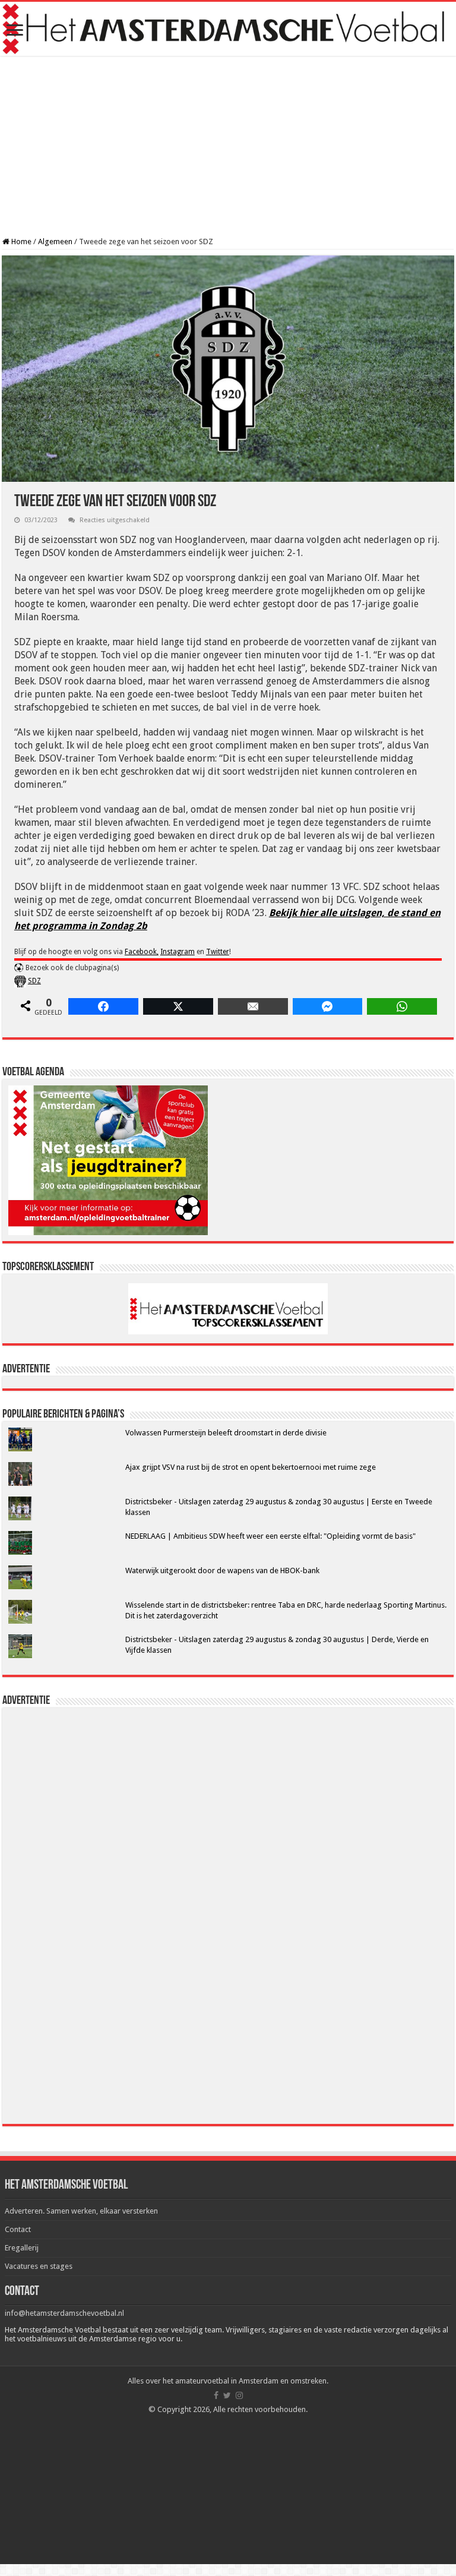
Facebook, (142, 952)
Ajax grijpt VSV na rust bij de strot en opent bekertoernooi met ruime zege (251, 1467)
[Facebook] (216, 2395)
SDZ (34, 981)
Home (20, 241)
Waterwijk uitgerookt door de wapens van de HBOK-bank (222, 1570)
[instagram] (239, 2395)
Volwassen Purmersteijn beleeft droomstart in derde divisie (226, 1433)
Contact (18, 2229)
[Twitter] (227, 2395)
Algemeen (55, 241)
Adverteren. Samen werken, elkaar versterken (81, 2211)
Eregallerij (22, 2248)
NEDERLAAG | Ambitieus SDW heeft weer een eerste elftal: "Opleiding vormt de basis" (270, 1536)
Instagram (178, 952)
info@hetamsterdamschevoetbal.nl (64, 2313)
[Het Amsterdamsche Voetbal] (228, 29)
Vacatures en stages (39, 2266)
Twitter (218, 952)
